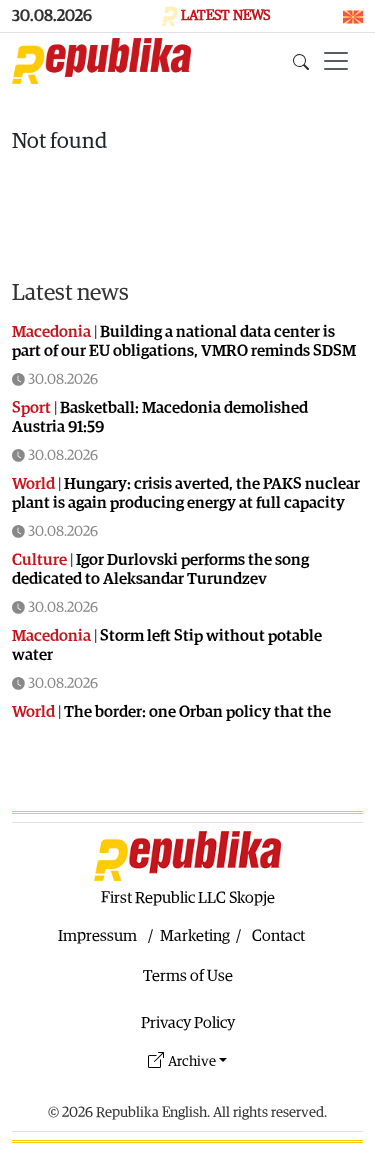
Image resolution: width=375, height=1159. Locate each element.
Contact (278, 936)
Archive (192, 1061)
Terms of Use (188, 976)
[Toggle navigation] (336, 61)
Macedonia (51, 332)
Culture (39, 560)
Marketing (195, 936)
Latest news (70, 292)
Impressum (97, 936)
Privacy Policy (188, 1023)
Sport (31, 408)
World (33, 484)
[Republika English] (101, 61)
